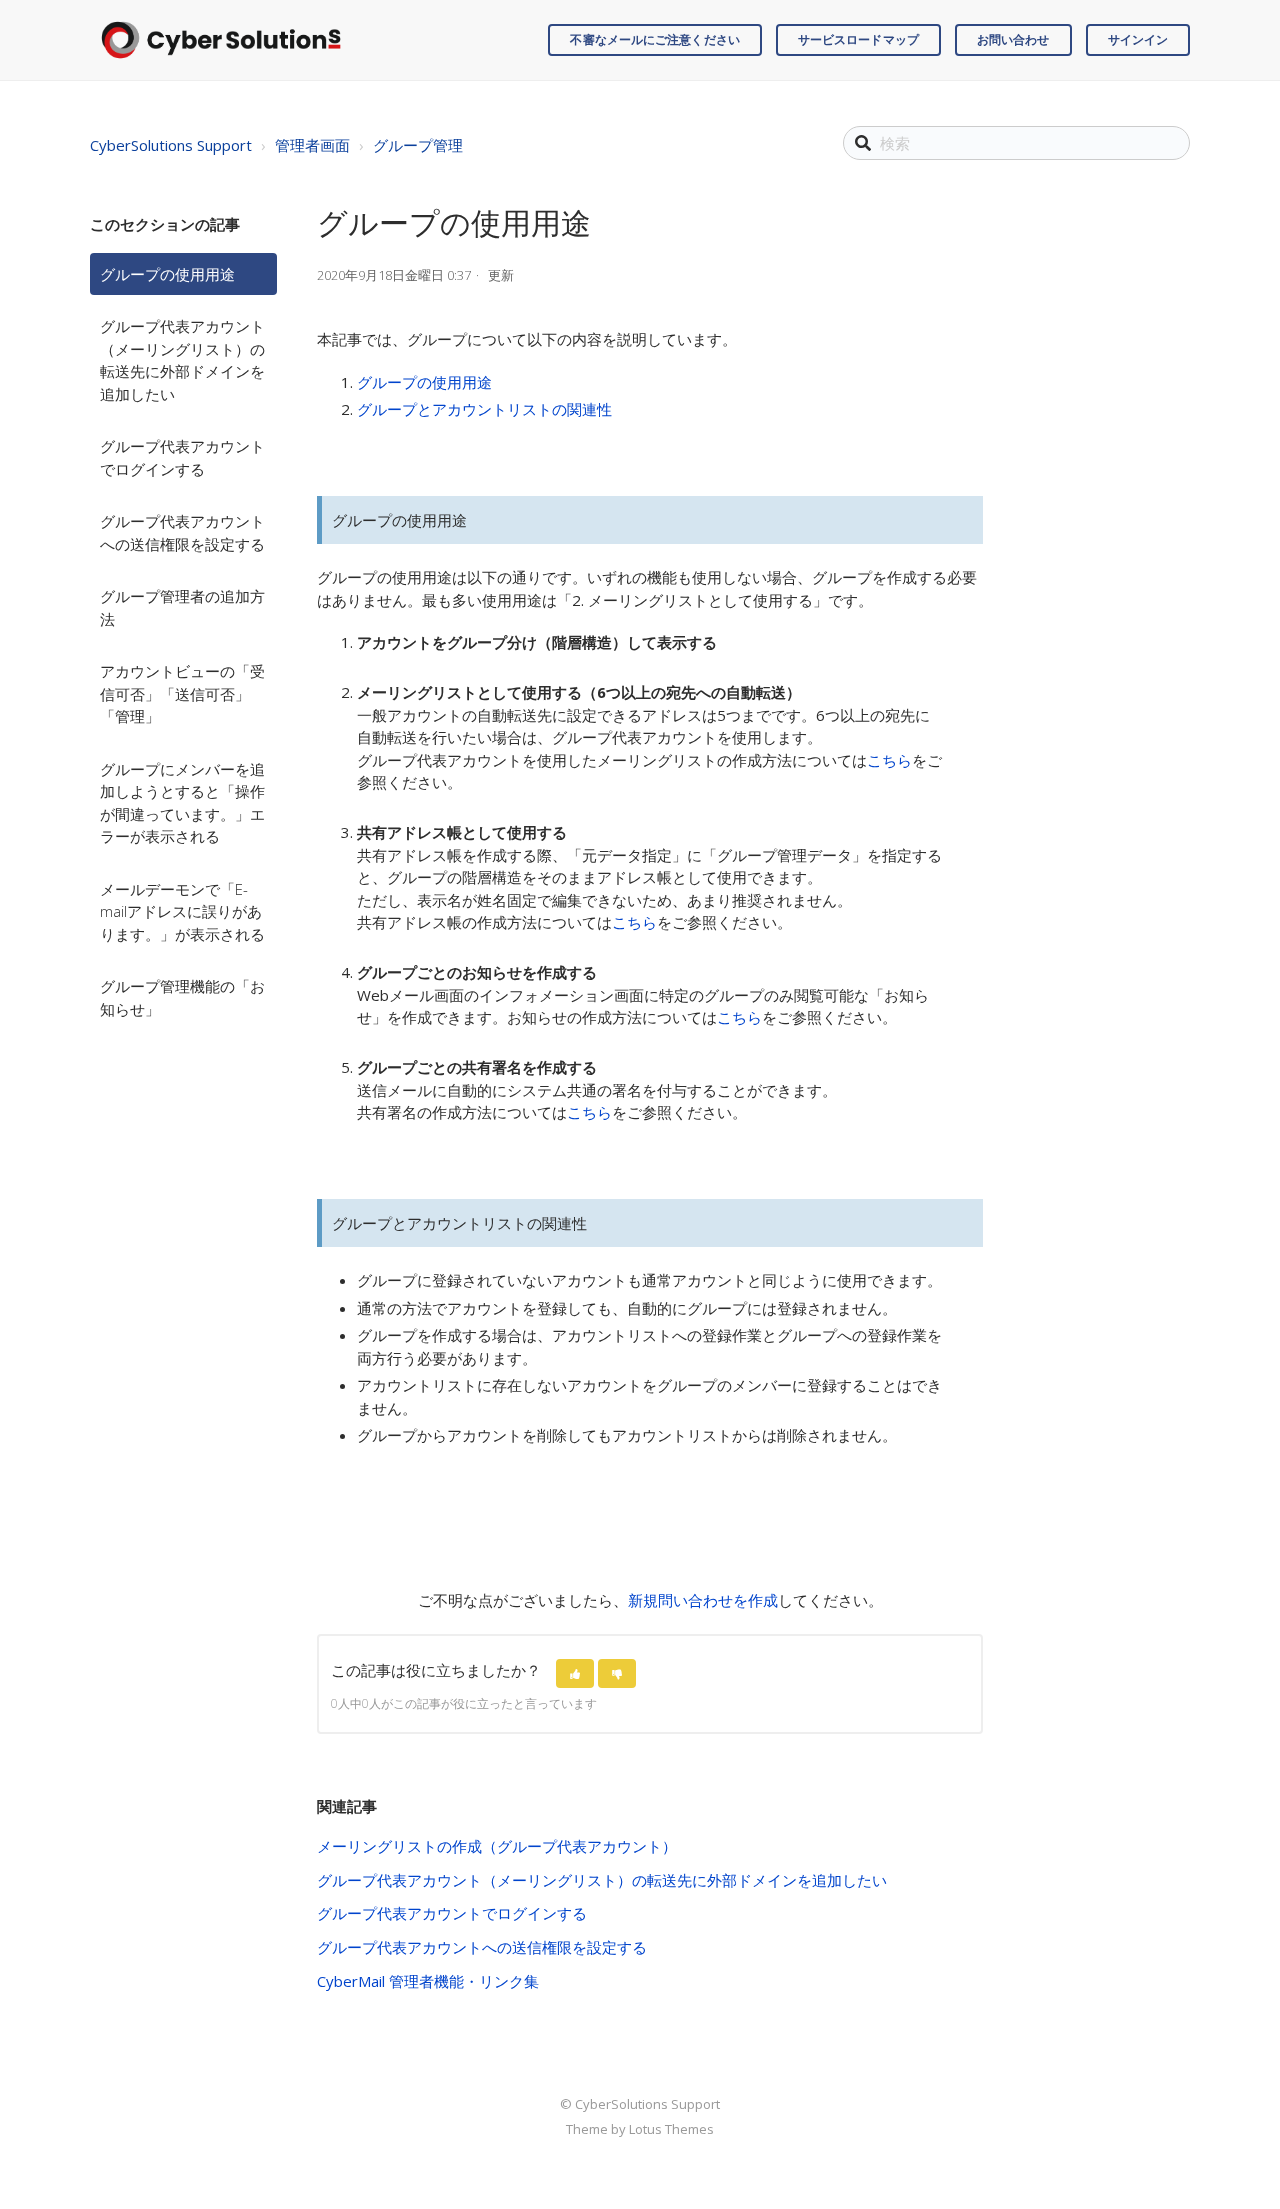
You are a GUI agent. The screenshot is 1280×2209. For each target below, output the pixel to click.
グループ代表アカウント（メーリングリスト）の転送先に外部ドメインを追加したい (182, 360)
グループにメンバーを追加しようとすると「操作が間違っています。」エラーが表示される (182, 803)
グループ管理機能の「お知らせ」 (182, 997)
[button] (575, 1673)
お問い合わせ (1013, 39)
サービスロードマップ (858, 39)
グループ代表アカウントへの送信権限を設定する (182, 532)
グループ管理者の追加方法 (182, 607)
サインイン (1138, 39)
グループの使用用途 (167, 274)
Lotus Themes (671, 2129)
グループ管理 (418, 145)
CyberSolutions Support (171, 145)
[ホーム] (221, 40)
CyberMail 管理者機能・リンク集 (428, 1981)
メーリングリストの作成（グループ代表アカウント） (497, 1846)
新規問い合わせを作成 (703, 1600)
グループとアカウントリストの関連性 (484, 409)
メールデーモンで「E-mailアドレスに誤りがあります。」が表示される (182, 911)
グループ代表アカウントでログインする (182, 457)
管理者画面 (312, 145)
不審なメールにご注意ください (654, 39)
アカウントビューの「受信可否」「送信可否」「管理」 (182, 693)
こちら (889, 760)
